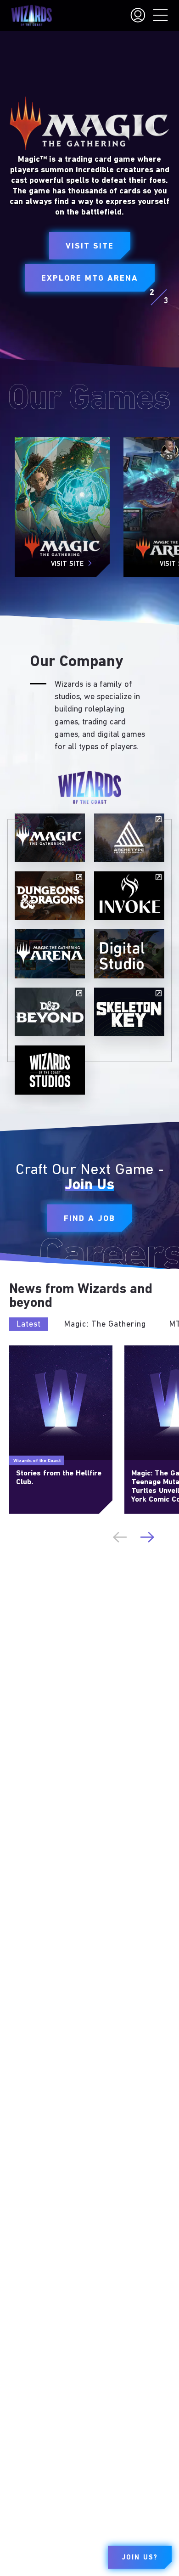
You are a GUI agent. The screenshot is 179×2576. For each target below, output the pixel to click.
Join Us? (140, 2558)
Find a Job (89, 1219)
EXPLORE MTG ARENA (90, 279)
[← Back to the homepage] (31, 16)
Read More (24, 1349)
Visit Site (90, 247)
